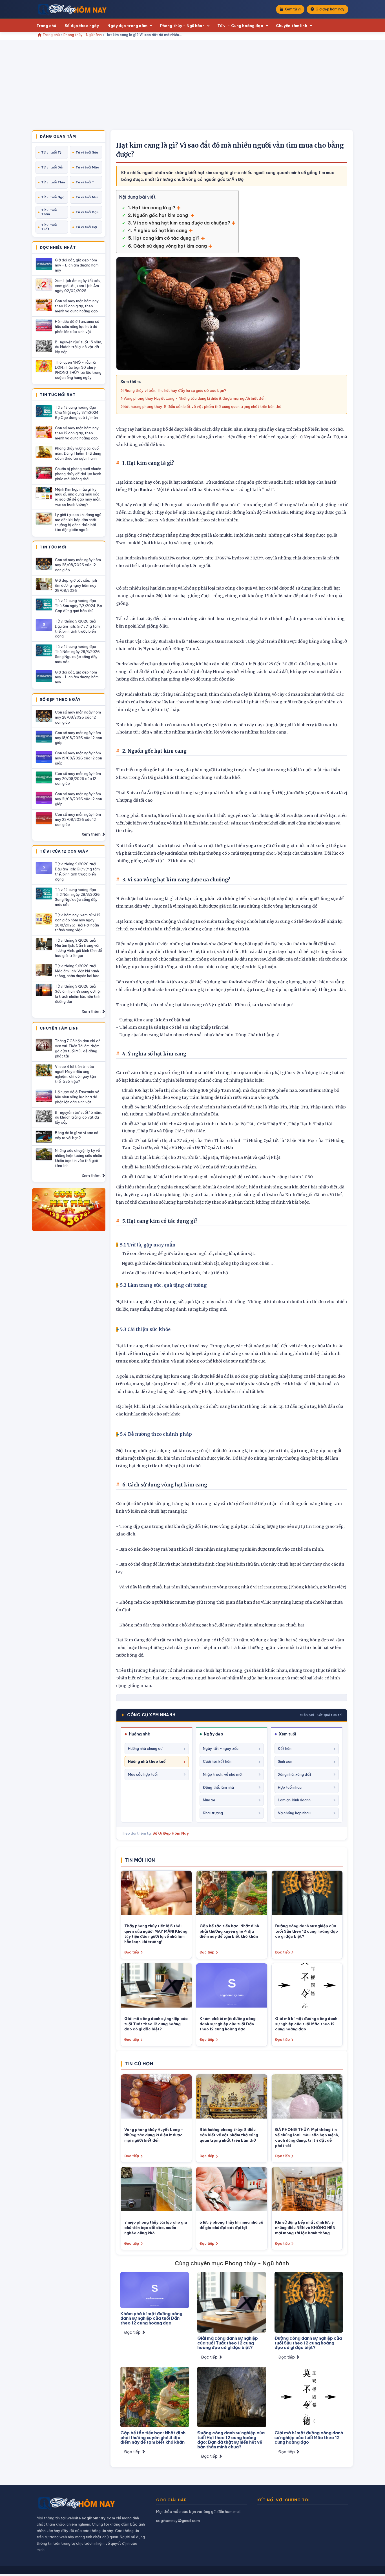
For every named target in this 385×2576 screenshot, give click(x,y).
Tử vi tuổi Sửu (87, 152)
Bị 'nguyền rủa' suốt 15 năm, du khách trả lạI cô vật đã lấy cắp (78, 347)
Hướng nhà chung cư (145, 1748)
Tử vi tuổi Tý (51, 152)
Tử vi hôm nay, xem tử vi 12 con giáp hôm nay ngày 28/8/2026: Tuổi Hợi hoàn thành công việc (78, 923)
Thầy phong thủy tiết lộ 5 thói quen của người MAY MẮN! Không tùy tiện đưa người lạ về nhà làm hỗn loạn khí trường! (156, 1934)
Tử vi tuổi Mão (87, 167)
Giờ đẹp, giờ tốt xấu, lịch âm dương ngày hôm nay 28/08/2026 (76, 585)
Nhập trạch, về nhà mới (223, 1774)
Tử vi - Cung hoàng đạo (240, 26)
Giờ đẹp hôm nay (330, 9)
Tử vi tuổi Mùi (87, 197)
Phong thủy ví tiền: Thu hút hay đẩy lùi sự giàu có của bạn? (174, 390)
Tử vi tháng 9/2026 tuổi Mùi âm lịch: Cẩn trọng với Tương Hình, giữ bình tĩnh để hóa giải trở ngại (78, 948)
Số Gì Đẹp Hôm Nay (171, 1833)
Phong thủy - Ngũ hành (182, 26)
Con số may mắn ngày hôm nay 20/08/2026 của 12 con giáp (78, 779)
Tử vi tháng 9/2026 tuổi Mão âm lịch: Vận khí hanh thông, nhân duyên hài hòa (77, 971)
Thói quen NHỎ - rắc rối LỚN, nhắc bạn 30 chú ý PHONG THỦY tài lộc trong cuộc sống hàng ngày (78, 370)
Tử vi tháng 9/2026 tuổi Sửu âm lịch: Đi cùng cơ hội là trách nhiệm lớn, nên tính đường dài (78, 994)
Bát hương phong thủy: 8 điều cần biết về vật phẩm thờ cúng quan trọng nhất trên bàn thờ (202, 406)
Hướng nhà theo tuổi (147, 1761)
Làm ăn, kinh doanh (294, 1800)
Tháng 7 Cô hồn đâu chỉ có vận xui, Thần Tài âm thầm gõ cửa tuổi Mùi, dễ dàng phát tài (78, 1048)
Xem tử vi (292, 9)
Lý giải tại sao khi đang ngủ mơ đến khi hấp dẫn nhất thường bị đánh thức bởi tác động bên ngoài (78, 522)
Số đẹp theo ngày (82, 26)
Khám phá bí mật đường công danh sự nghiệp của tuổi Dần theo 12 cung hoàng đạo (228, 2024)
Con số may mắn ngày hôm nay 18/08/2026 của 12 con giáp (78, 738)
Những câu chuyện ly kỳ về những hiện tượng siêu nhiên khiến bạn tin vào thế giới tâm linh (78, 1158)
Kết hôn (285, 1748)
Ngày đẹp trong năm (127, 26)
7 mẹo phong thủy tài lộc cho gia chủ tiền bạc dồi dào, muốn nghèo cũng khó (156, 2228)
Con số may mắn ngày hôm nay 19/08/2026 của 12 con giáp (78, 758)
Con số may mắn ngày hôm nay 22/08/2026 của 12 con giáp (78, 819)
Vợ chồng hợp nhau (294, 1813)
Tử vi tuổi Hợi (86, 227)
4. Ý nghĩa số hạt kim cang (158, 230)
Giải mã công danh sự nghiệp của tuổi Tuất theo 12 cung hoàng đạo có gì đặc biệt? (156, 2024)
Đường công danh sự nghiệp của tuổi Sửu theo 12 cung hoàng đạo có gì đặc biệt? (307, 1931)
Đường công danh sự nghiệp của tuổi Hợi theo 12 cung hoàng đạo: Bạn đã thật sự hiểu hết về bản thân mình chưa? (231, 2440)
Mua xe (209, 1800)
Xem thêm (91, 834)
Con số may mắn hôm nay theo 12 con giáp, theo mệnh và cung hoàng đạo (77, 306)
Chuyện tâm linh (292, 26)
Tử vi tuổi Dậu (87, 212)
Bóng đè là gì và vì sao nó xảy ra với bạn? (77, 1135)
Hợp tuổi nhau (290, 1787)
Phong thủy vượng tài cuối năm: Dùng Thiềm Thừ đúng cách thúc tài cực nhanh (78, 453)
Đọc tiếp (132, 1952)
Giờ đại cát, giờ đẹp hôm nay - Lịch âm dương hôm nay (77, 265)
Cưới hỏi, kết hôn (217, 1761)
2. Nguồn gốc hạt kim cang (159, 215)
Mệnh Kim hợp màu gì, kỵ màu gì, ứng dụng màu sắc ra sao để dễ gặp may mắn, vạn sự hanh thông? (78, 497)
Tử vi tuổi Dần (53, 167)
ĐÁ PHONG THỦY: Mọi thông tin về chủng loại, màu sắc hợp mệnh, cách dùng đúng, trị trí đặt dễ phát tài (307, 2138)
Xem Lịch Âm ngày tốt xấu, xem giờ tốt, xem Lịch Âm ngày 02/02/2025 (78, 286)
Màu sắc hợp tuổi (143, 1774)
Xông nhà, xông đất (295, 1774)
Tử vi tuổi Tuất (49, 227)
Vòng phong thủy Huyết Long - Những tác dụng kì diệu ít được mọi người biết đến (194, 398)
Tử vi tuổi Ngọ (53, 197)
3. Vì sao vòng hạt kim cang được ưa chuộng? (179, 223)
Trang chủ (46, 26)
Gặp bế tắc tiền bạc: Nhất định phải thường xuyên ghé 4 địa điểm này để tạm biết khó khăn (229, 1931)
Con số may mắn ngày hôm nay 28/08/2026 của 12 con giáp (78, 565)
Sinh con (285, 1761)
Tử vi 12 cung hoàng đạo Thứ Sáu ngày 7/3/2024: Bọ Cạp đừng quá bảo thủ (78, 606)
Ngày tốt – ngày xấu (221, 1748)
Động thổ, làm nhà (218, 1787)
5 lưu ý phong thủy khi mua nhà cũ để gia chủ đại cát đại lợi (231, 2225)
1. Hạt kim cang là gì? (152, 208)
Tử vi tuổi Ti (85, 182)
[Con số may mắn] (69, 1210)
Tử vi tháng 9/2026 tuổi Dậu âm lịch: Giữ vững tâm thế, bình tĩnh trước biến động (77, 629)
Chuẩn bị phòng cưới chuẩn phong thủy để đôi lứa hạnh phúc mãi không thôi (78, 474)
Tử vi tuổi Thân (49, 212)
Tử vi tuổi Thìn (53, 182)
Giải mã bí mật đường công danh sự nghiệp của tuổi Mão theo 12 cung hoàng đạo (306, 2024)
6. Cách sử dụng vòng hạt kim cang (167, 246)
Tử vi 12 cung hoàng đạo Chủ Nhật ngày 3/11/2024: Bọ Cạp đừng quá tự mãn (77, 412)
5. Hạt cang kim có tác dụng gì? (164, 238)
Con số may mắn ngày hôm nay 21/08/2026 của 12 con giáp (78, 799)
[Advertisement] (193, 88)
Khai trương (213, 1813)
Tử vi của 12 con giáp (64, 852)
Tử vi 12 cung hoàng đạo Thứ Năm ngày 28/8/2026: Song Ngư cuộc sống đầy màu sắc (78, 654)
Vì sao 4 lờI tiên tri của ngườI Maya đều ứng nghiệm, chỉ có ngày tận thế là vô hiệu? (75, 1074)
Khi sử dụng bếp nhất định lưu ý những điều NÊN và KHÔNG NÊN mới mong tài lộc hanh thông (305, 2228)
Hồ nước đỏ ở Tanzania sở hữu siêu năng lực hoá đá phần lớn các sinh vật (77, 326)
